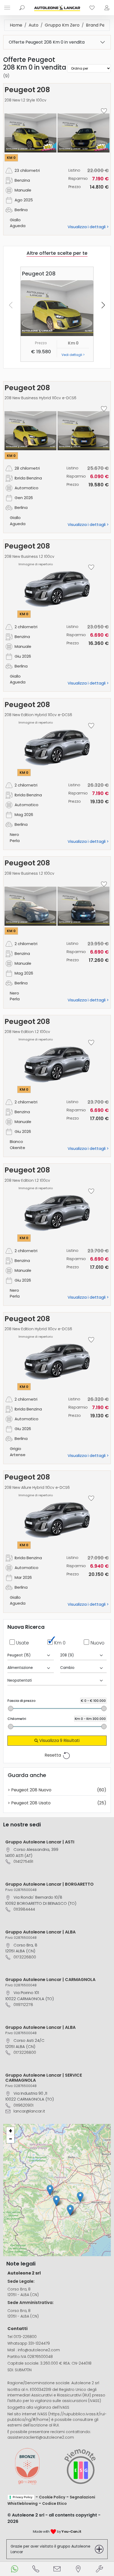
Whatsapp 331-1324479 (29, 2343)
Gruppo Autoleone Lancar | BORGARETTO (49, 1884)
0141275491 (23, 1861)
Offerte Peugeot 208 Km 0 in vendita (47, 42)
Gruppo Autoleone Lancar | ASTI (40, 1842)
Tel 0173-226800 (22, 2337)
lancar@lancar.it (29, 2111)
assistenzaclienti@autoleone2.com (41, 2437)
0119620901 (23, 2105)
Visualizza (59, 1740)
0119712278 (23, 2005)
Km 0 (60, 1643)
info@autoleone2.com (39, 2350)
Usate (23, 1643)
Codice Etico (54, 2503)
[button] (80, 2197)
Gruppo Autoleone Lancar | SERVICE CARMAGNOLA (44, 2078)
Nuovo (97, 1643)
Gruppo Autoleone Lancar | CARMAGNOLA (50, 1980)
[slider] (11, 1708)
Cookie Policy (52, 2497)
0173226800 (25, 1957)
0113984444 (24, 1909)
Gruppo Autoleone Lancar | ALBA (40, 1932)
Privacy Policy (23, 2497)
